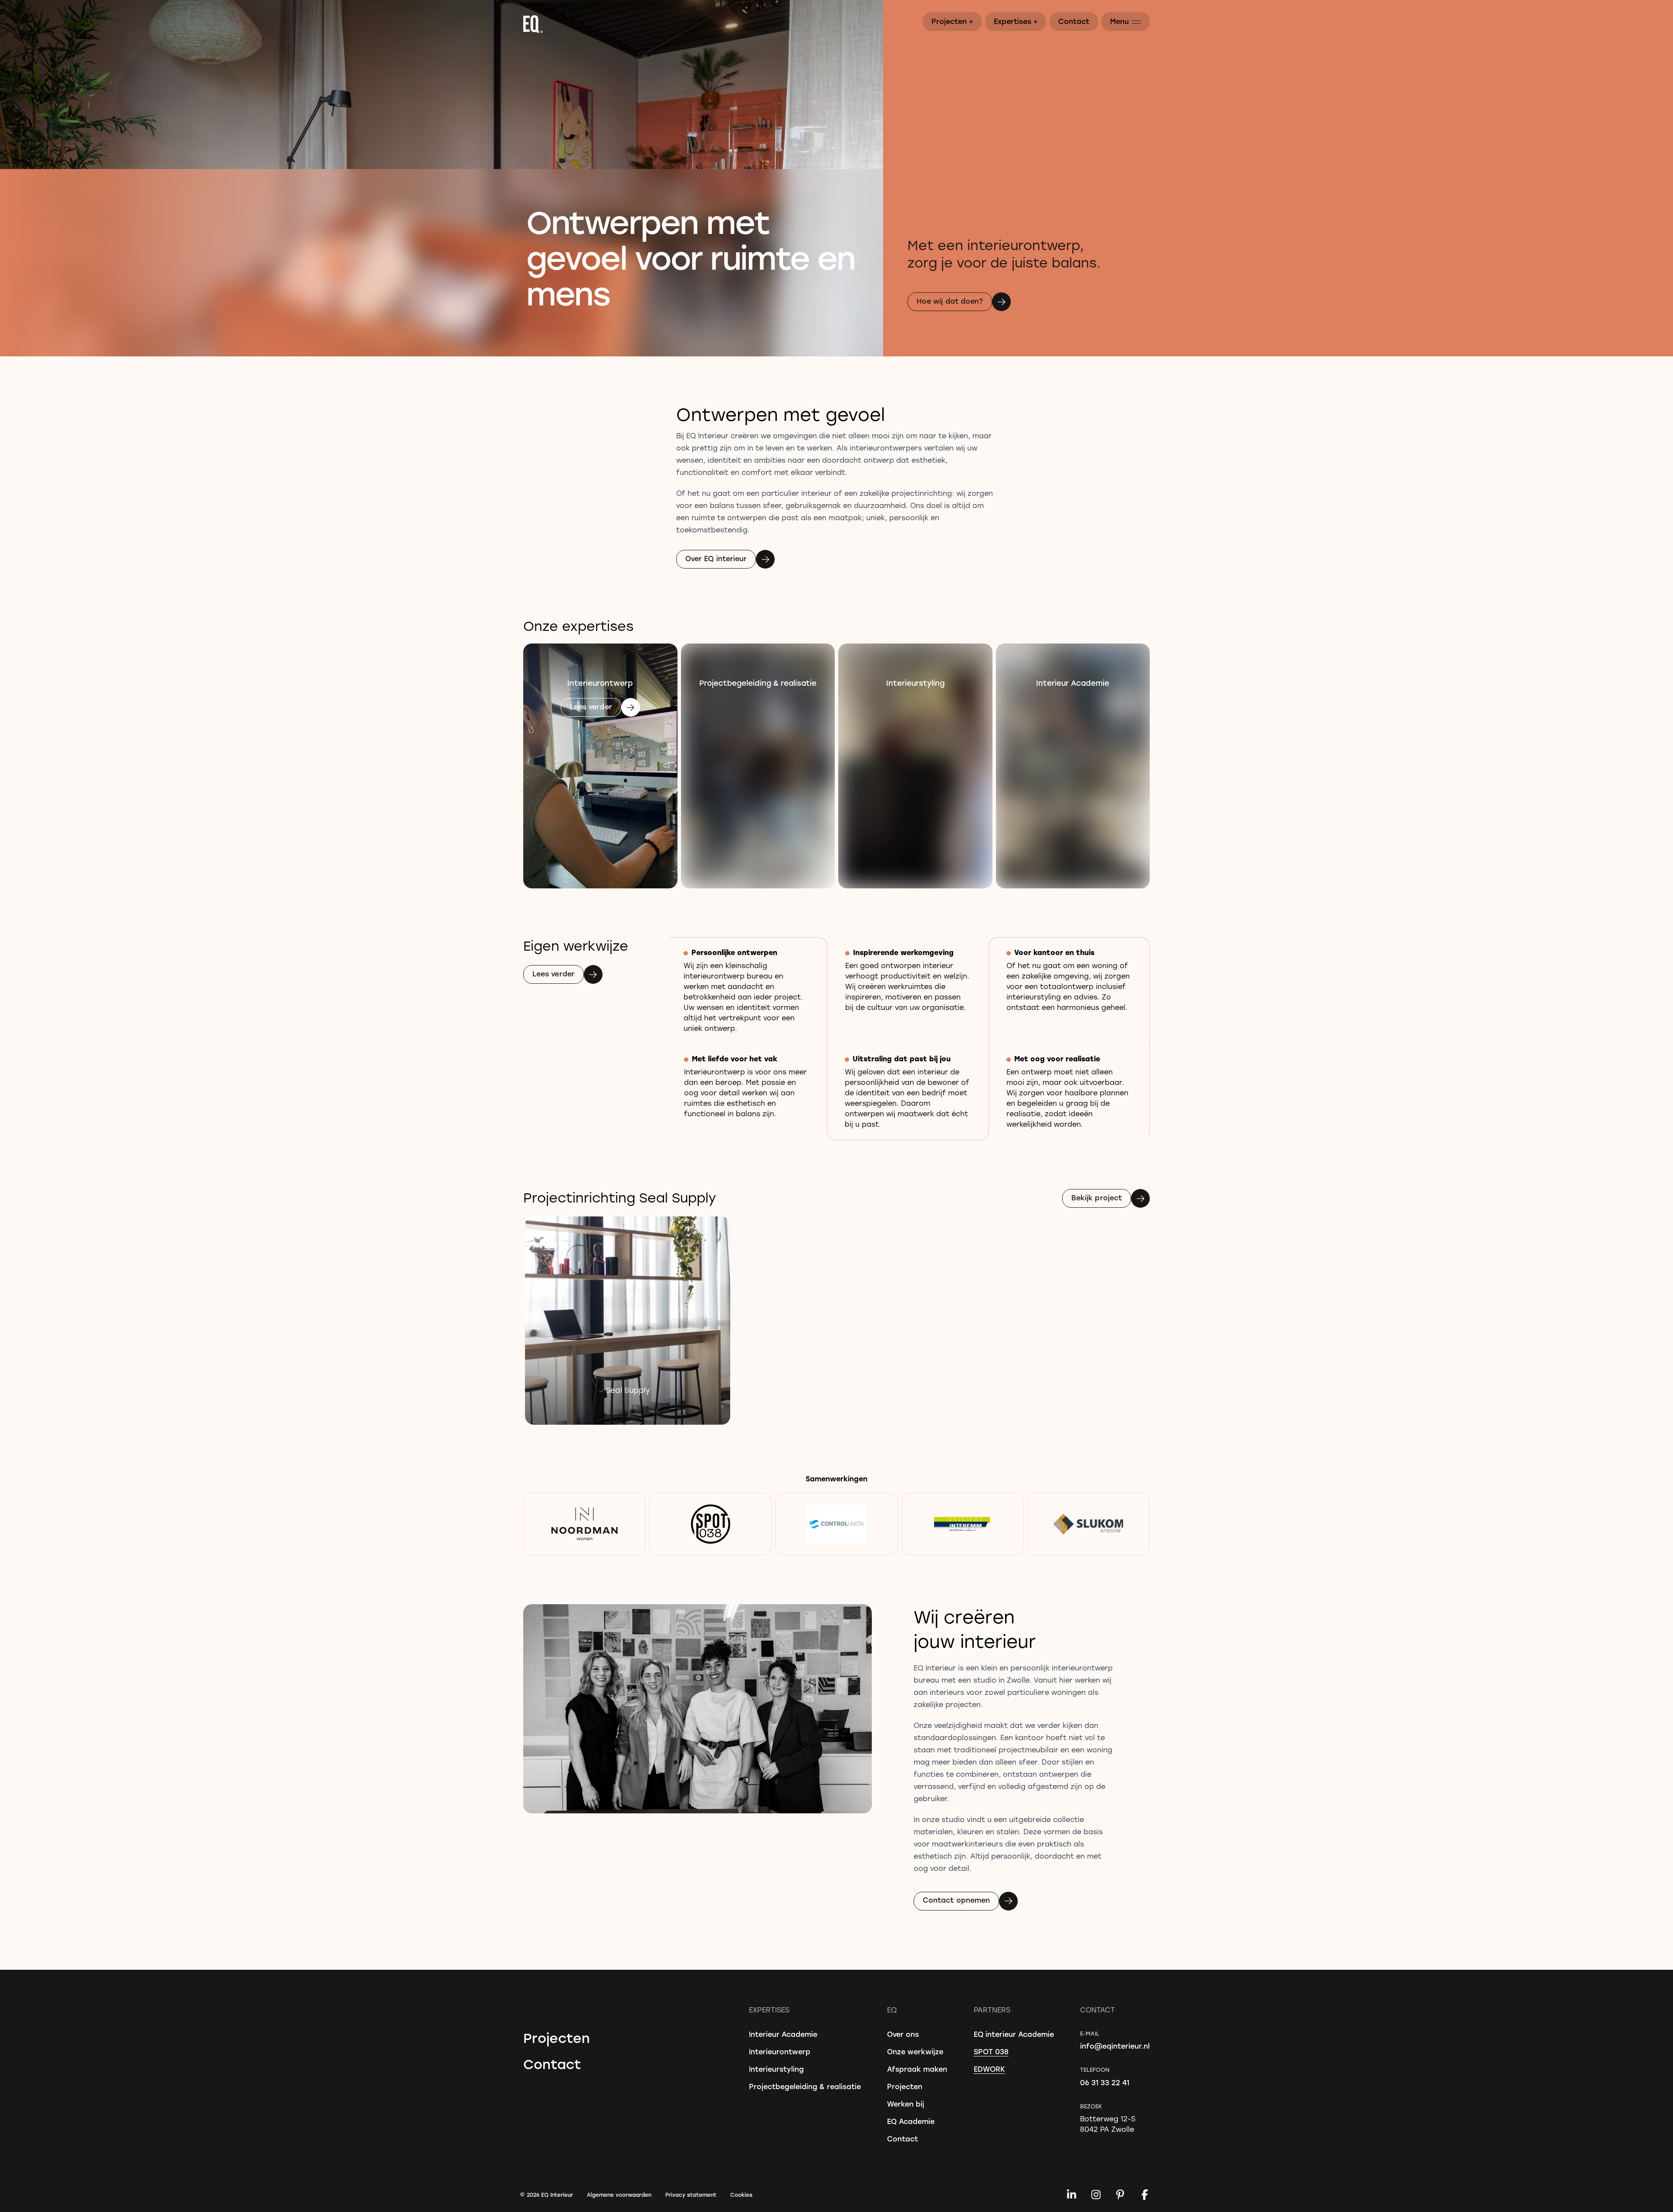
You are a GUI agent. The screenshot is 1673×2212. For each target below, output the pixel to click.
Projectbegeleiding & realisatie (805, 2086)
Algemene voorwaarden (619, 2195)
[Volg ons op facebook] (1145, 2195)
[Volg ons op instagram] (1096, 2195)
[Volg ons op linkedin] (1071, 2195)
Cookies (741, 2195)
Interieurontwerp (780, 2051)
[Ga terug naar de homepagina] (836, 24)
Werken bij (906, 2104)
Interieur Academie (783, 2034)
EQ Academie (911, 2121)
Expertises (1016, 21)
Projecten (953, 21)
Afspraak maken (917, 2069)
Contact (1074, 21)
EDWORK (989, 2069)
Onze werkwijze (915, 2051)
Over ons (903, 2034)
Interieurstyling (776, 2069)
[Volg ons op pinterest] (1120, 2195)
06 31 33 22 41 (1105, 2082)
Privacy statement (691, 2195)
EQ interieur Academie (1014, 2034)
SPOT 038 (991, 2051)
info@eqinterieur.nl (1115, 2046)
